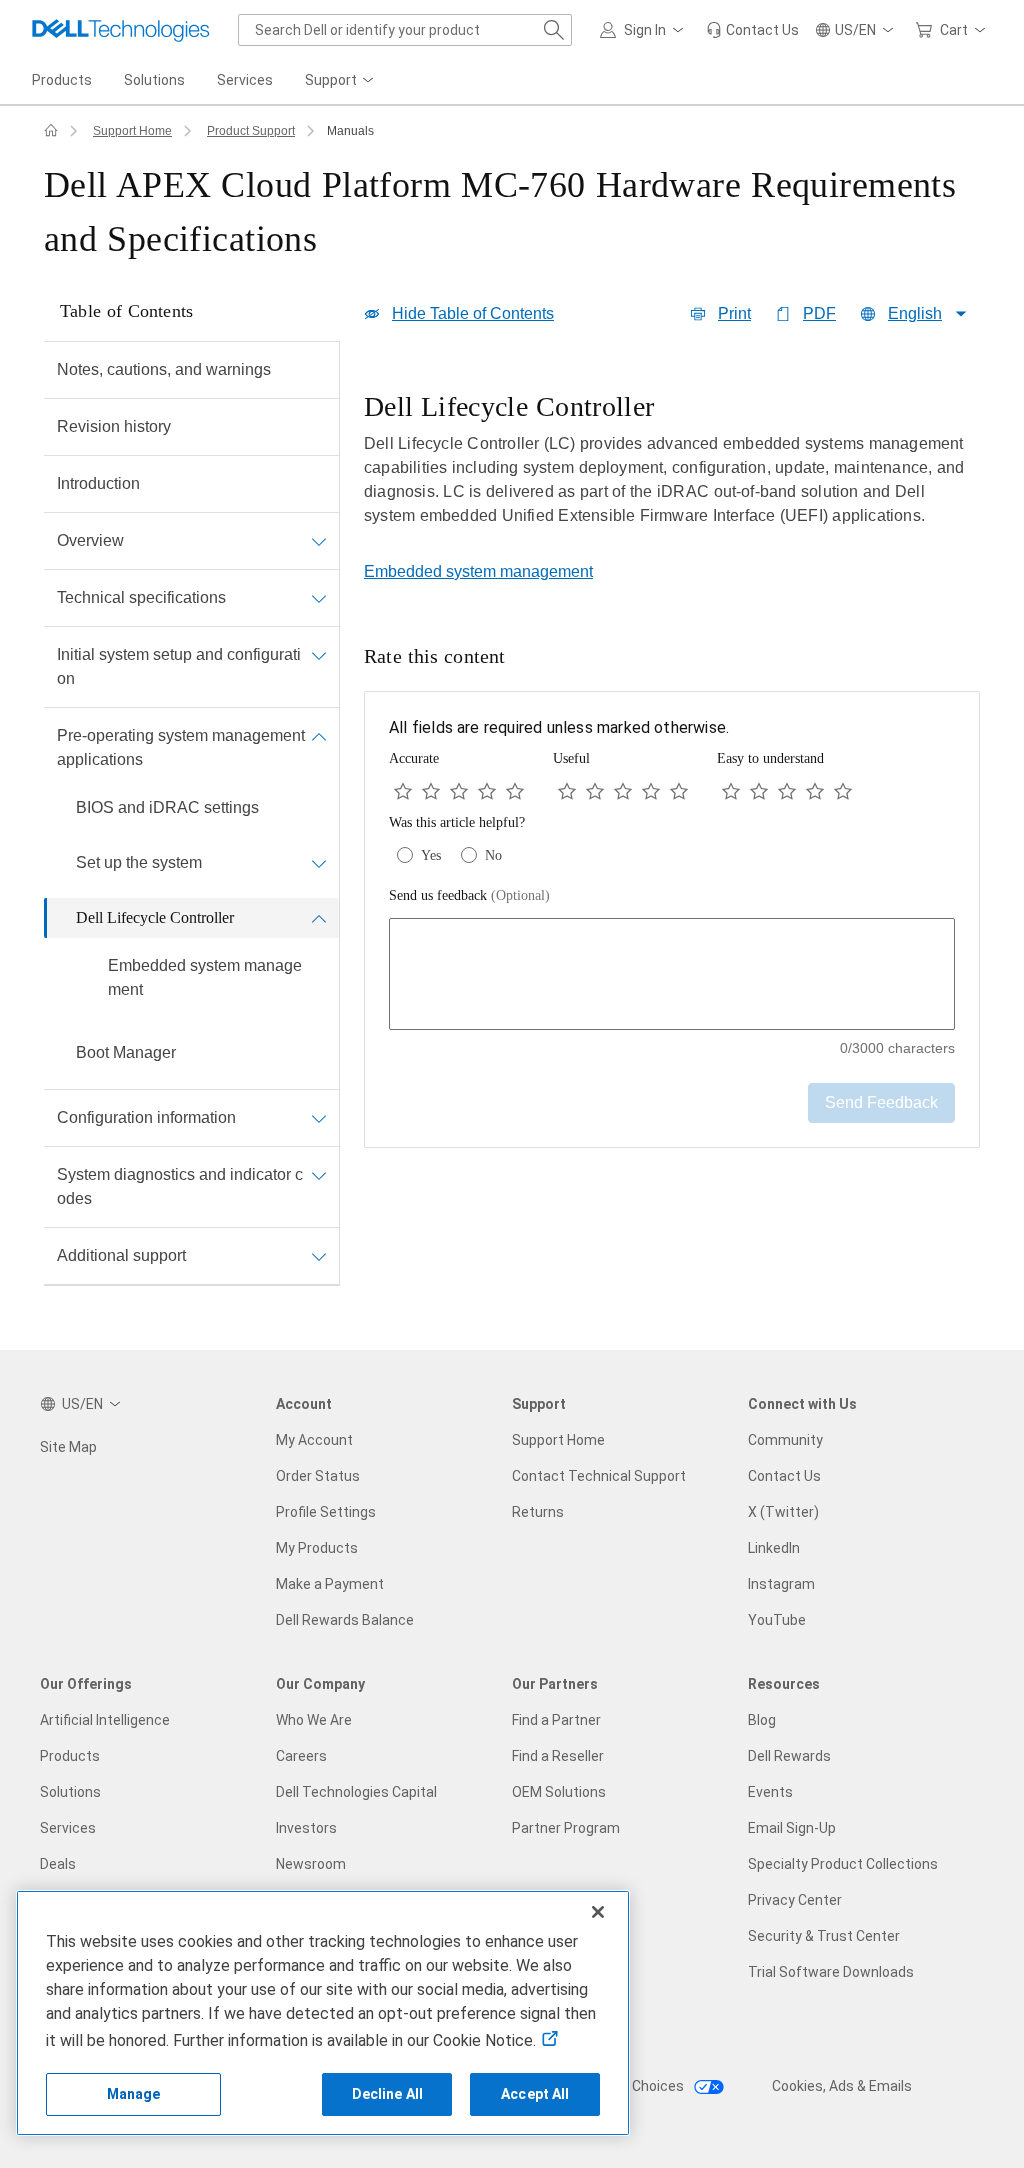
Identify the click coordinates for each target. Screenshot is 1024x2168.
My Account (314, 1440)
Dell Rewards (789, 1756)
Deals (58, 1864)
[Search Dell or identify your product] (554, 30)
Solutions (70, 1792)
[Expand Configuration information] (319, 1118)
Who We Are (314, 1720)
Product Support (251, 131)
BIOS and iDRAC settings (167, 807)
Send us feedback (469, 895)
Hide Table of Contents (473, 313)
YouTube (777, 1620)
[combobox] (405, 30)
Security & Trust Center (824, 1936)
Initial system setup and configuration (179, 666)
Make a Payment (330, 1584)
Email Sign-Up (792, 1828)
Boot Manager (126, 1052)
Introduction (98, 483)
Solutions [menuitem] (154, 80)
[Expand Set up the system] (319, 863)
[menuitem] (341, 81)
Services (68, 1828)
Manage (134, 2094)
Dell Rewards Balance (345, 1620)
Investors (306, 1828)
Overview (90, 540)
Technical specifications (141, 597)
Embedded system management (205, 977)
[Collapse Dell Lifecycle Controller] (319, 918)
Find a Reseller (558, 1756)
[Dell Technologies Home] (121, 30)
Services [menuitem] (245, 80)
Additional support (121, 1255)
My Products (317, 1548)
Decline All (388, 2094)
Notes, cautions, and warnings (164, 369)
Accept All (535, 2094)
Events (770, 1792)
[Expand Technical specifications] (319, 598)
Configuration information (146, 1117)
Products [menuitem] (62, 80)
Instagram (781, 1584)
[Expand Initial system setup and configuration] (319, 655)
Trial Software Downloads (831, 1972)
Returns (538, 1512)
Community (785, 1440)
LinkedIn (774, 1548)
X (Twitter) (783, 1512)
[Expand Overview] (319, 541)
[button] (645, 30)
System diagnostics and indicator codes (180, 1186)
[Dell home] (51, 131)
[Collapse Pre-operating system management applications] (319, 736)
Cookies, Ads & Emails (842, 2086)
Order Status (318, 1476)
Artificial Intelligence (105, 1720)
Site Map (68, 1447)
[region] (672, 473)
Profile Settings (326, 1512)
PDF (819, 313)
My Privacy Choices (623, 2086)
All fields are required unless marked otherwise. (559, 727)
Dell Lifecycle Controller (155, 917)
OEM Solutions (559, 1792)
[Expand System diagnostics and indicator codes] (319, 1175)
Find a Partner (556, 1720)
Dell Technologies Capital (356, 1792)
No (493, 855)
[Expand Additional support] (319, 1256)
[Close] (598, 1912)
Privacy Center (795, 1900)
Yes (431, 855)
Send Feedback (881, 1102)
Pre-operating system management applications (181, 747)
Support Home (132, 131)
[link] (752, 30)
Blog (762, 1720)
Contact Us (784, 1476)
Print (734, 313)
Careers (301, 1756)
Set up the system (139, 862)
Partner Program (566, 1828)
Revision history (114, 426)
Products (70, 1756)
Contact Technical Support (599, 1476)
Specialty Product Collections (843, 1864)
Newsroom (311, 1864)
